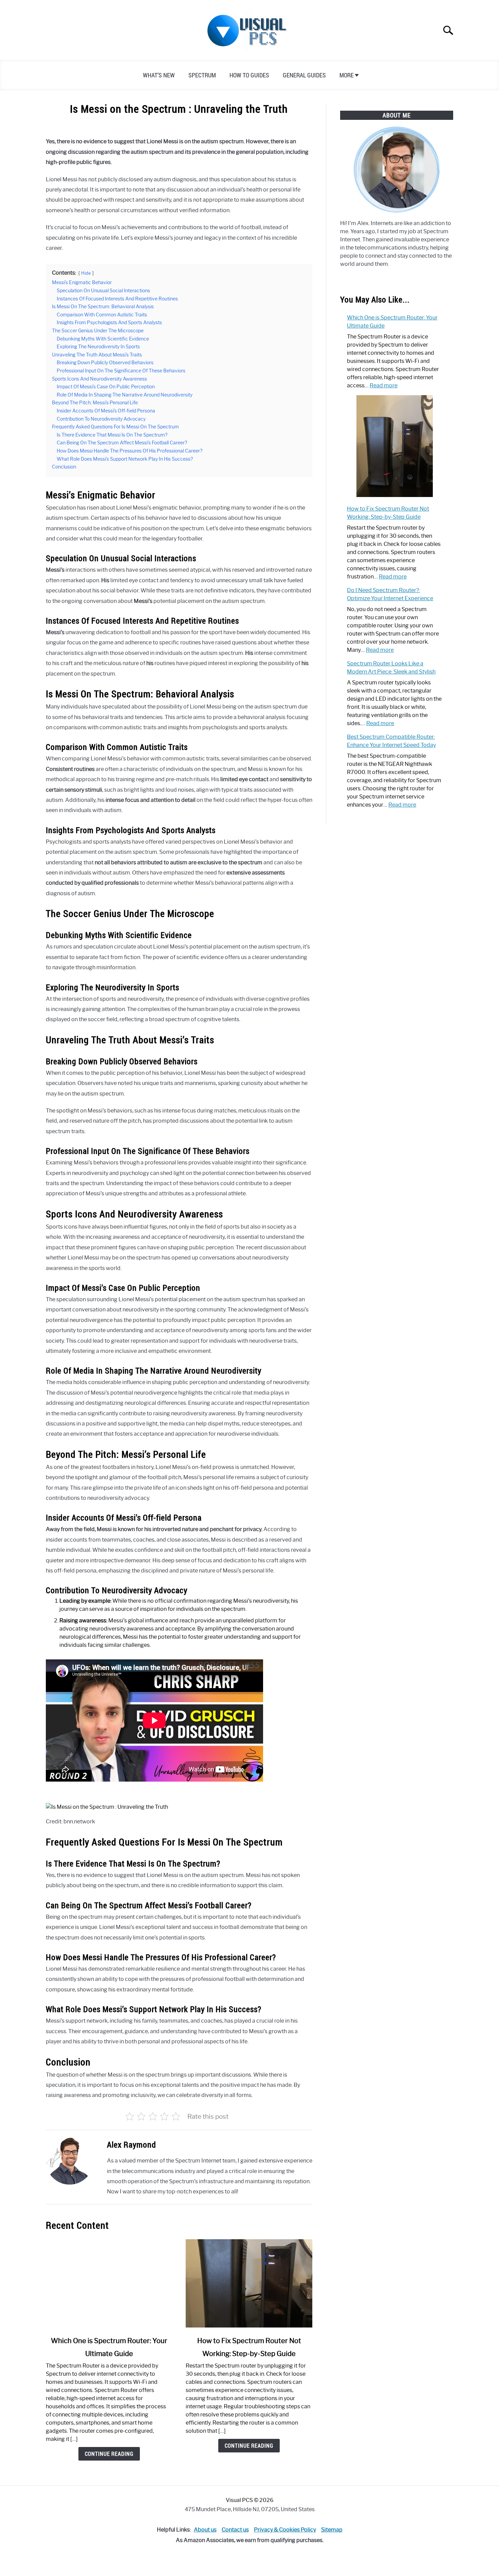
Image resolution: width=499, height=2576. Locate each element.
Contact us (235, 2530)
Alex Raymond (132, 2145)
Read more (384, 385)
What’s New (159, 75)
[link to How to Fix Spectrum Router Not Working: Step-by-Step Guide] (249, 2283)
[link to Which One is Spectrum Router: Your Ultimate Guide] (109, 2283)
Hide (86, 273)
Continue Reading (109, 2454)
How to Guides (249, 75)
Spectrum (202, 75)
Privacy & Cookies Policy (285, 2530)
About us (205, 2530)
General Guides (304, 75)
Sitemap (332, 2530)
